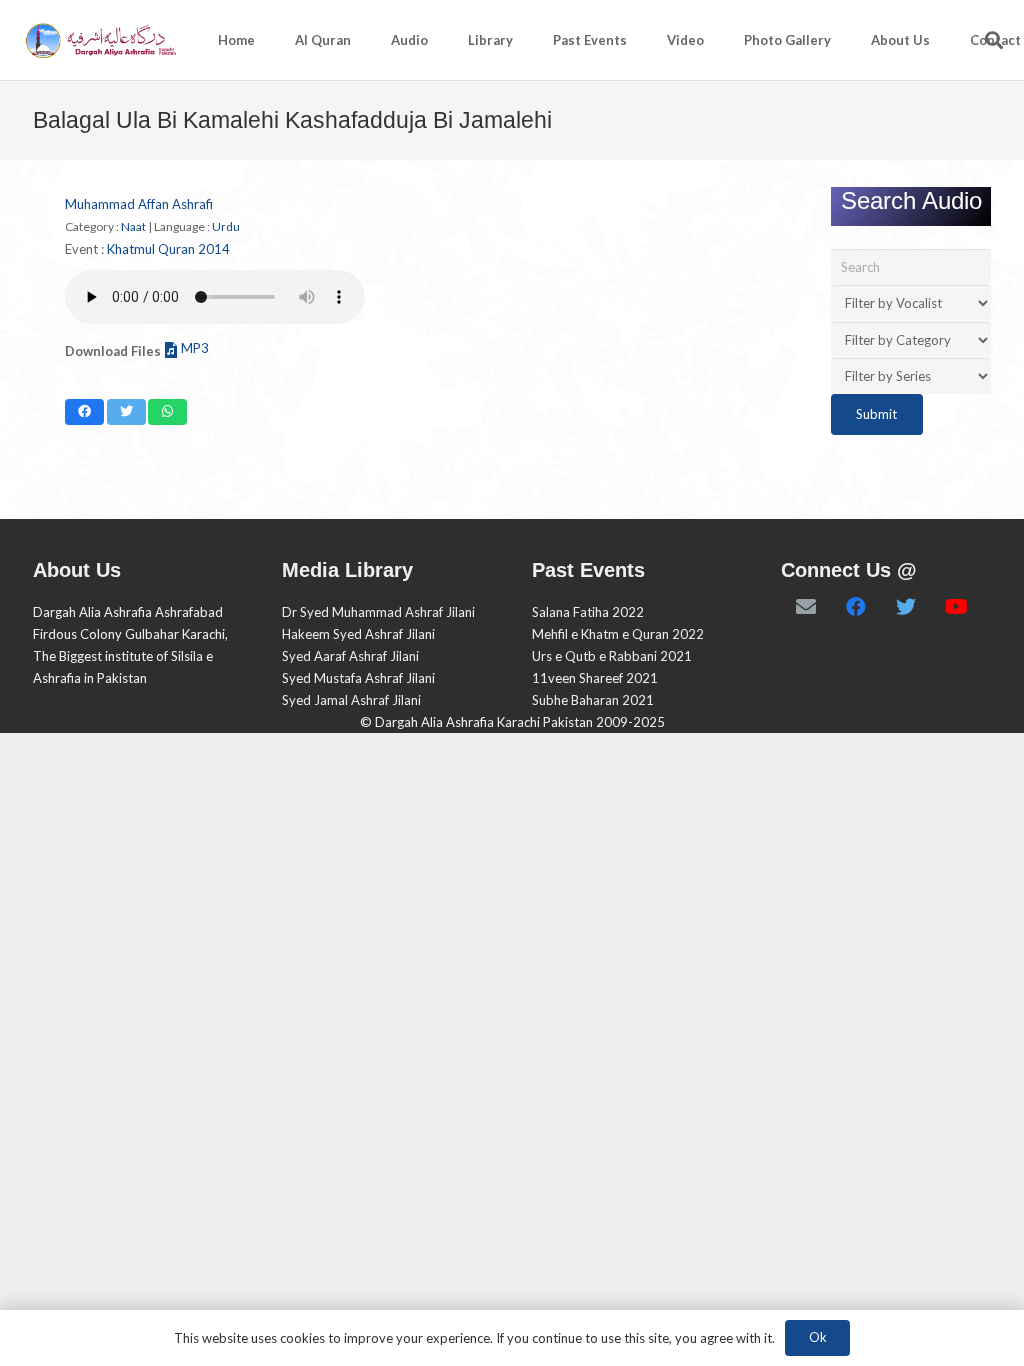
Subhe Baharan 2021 (593, 700)
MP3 (195, 348)
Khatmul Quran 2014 (168, 249)
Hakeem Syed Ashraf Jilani (358, 634)
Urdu (226, 226)
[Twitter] (906, 607)
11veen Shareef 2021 (595, 678)
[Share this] (84, 412)
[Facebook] (856, 607)
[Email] (806, 607)
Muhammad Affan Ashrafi (139, 204)
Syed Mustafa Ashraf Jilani (358, 678)
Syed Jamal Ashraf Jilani (351, 700)
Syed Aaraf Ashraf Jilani (350, 656)
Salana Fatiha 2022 (588, 612)
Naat (133, 226)
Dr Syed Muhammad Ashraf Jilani (378, 612)
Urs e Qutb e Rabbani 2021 (612, 656)
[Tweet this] (126, 412)
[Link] (99, 40)
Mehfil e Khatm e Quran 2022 (618, 634)
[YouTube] (956, 607)
